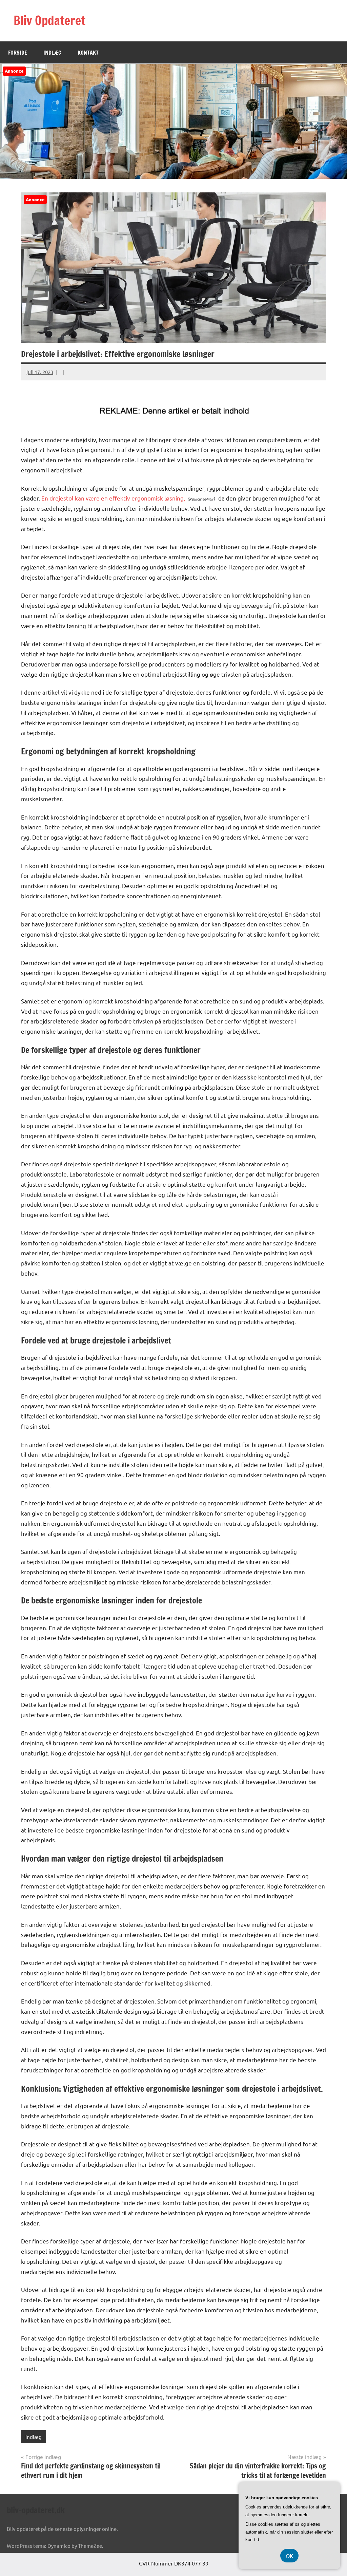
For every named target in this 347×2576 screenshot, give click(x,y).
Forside (18, 53)
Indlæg (52, 53)
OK (289, 2556)
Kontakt (88, 53)
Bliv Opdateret (49, 21)
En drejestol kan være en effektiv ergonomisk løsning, (113, 498)
